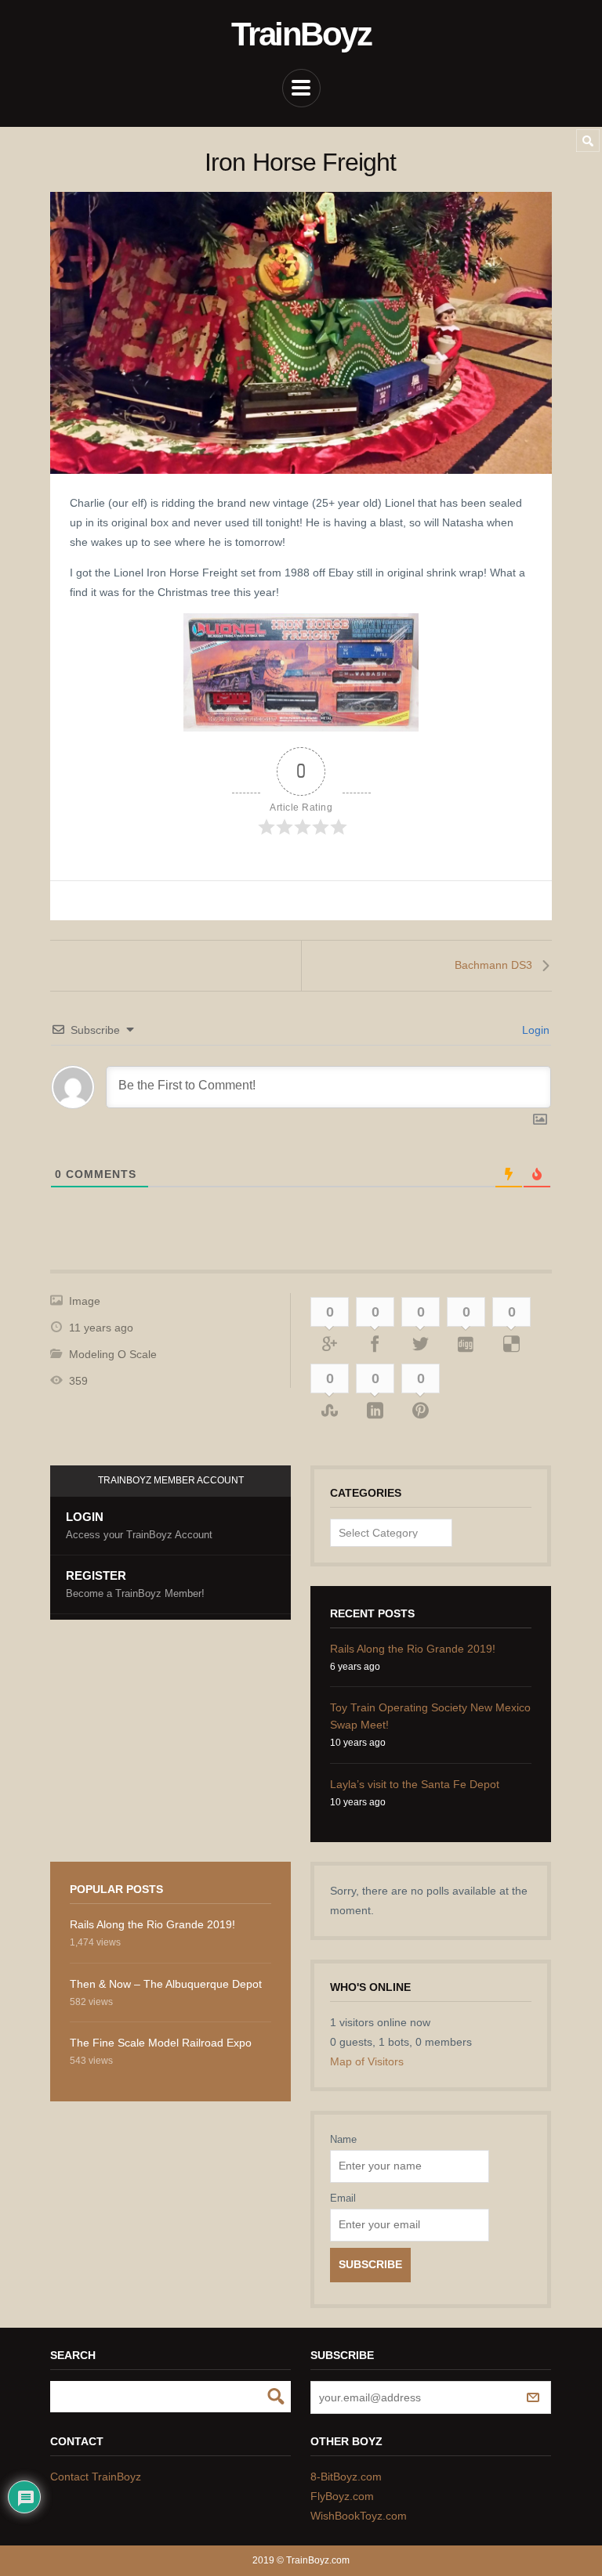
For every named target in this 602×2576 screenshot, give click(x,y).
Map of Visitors (367, 2061)
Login (534, 1030)
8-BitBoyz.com (346, 2477)
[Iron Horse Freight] (301, 333)
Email (343, 2198)
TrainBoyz (301, 34)
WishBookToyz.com (359, 2516)
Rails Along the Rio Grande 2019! (413, 1649)
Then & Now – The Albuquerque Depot (166, 1984)
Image (85, 1301)
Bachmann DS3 (493, 965)
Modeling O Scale (113, 1354)
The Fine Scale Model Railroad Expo (161, 2043)
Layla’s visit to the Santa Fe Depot (415, 1784)
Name (343, 2139)
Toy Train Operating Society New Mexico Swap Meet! (430, 1716)
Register (135, 1584)
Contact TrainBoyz (96, 2477)
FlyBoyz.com (342, 2496)
